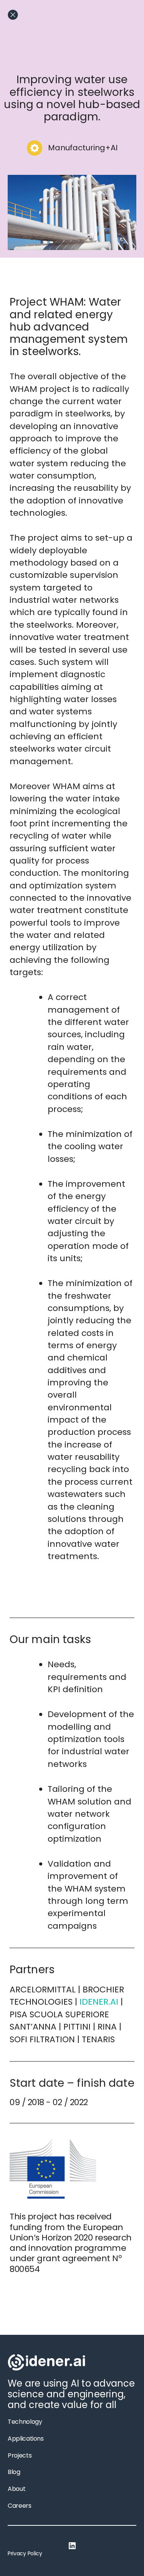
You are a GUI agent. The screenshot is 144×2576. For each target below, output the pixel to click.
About (17, 2489)
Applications (26, 2439)
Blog (14, 2472)
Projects (20, 2455)
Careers (20, 2506)
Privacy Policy (25, 2553)
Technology (25, 2422)
